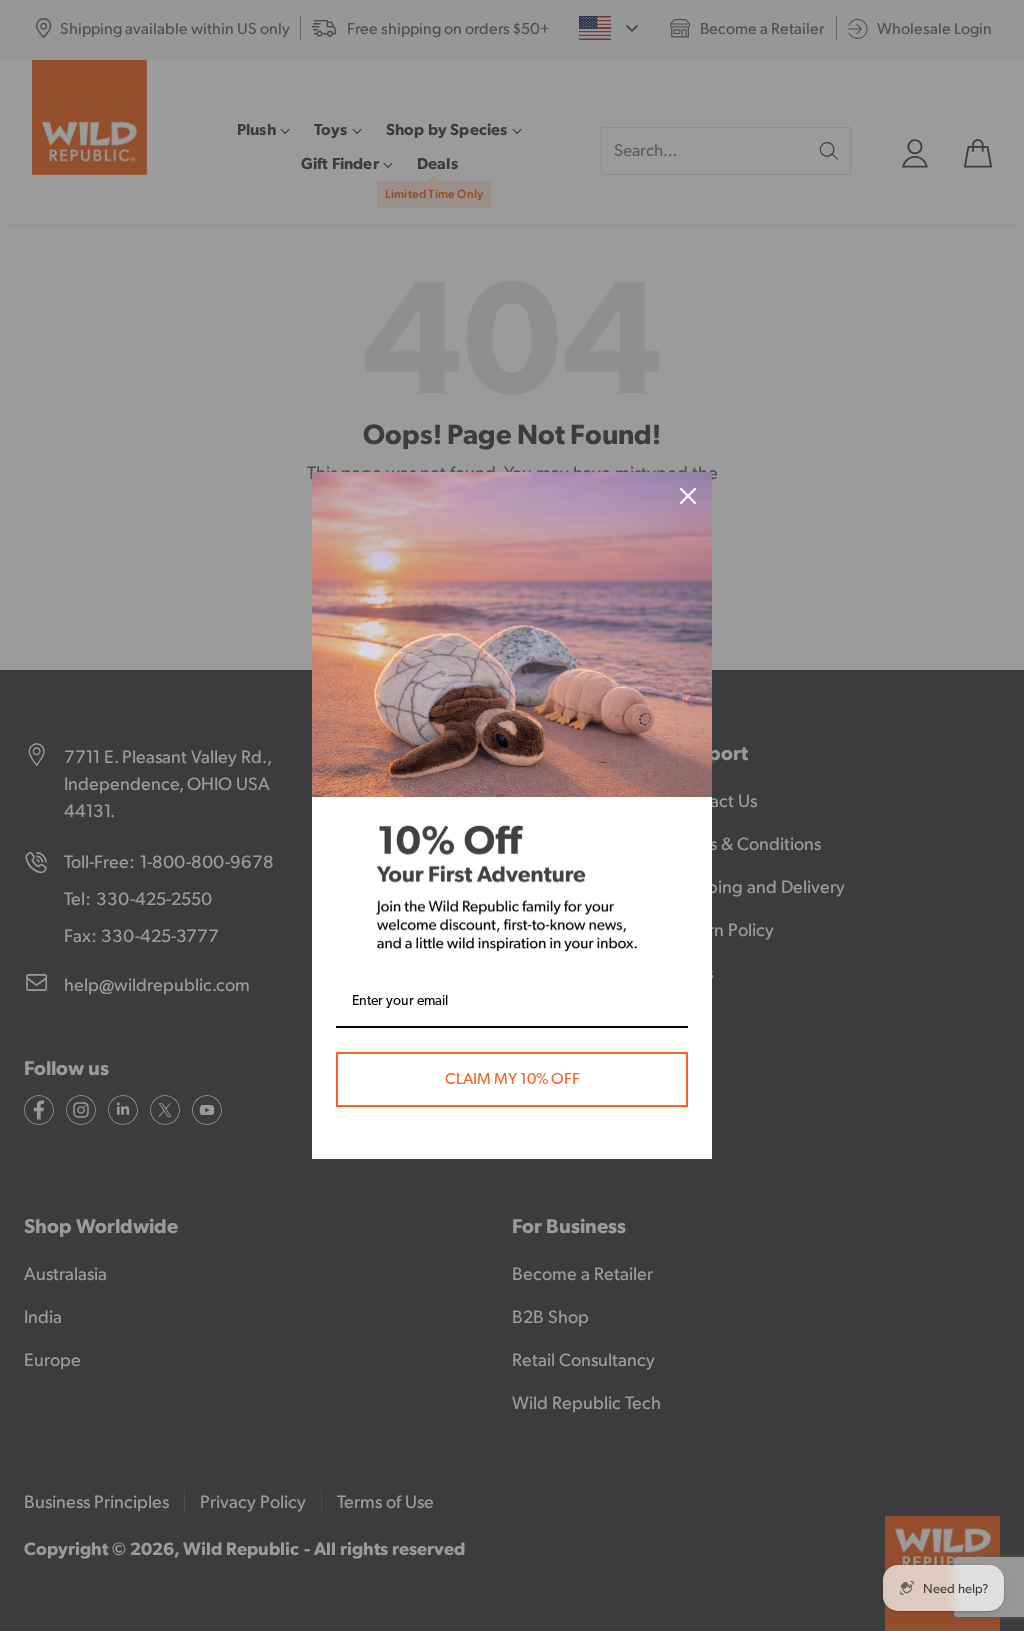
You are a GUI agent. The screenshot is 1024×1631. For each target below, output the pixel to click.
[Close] (688, 496)
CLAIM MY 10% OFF (512, 1079)
